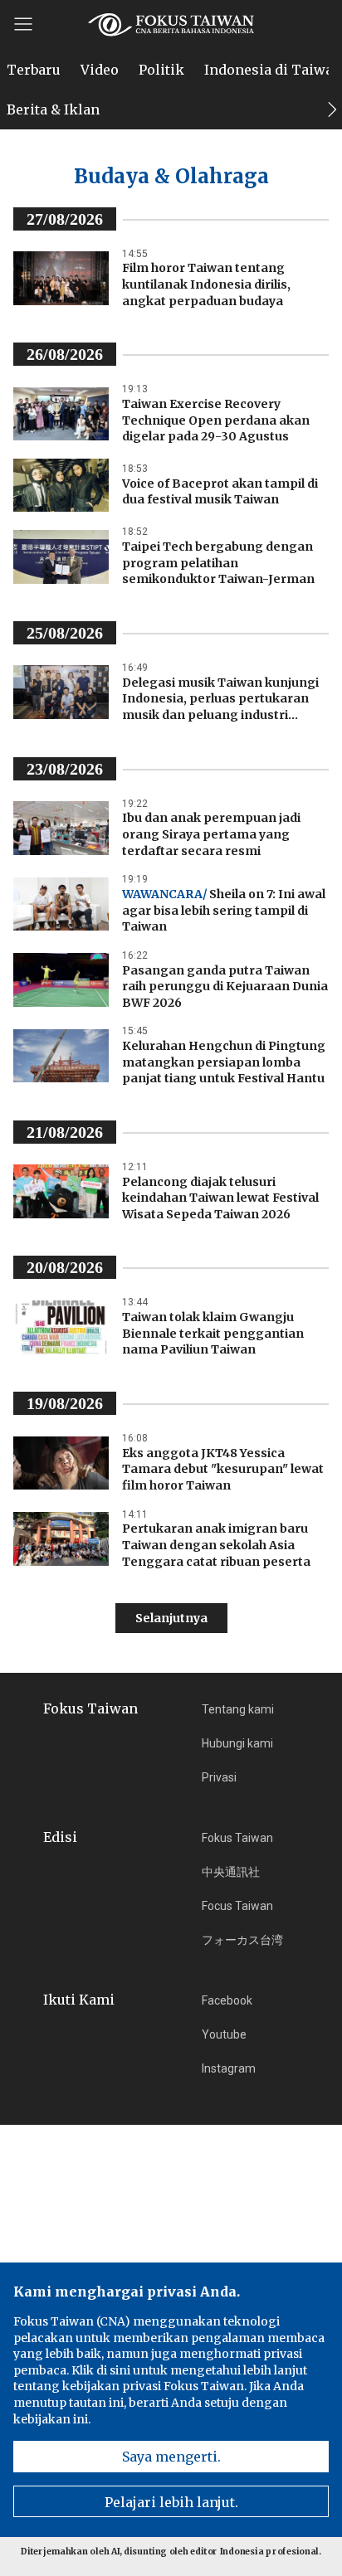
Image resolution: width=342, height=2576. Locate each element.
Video (100, 70)
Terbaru (34, 70)
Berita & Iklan (53, 109)
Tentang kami (238, 1709)
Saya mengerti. (171, 2457)
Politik (161, 70)
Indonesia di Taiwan (273, 70)
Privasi (219, 1777)
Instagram (229, 2068)
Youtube (224, 2034)
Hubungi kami (237, 1743)
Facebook (227, 2000)
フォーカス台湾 (242, 1940)
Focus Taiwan (237, 1906)
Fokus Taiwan (237, 1838)
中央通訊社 (231, 1872)
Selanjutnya (171, 1618)
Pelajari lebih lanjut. (171, 2502)
